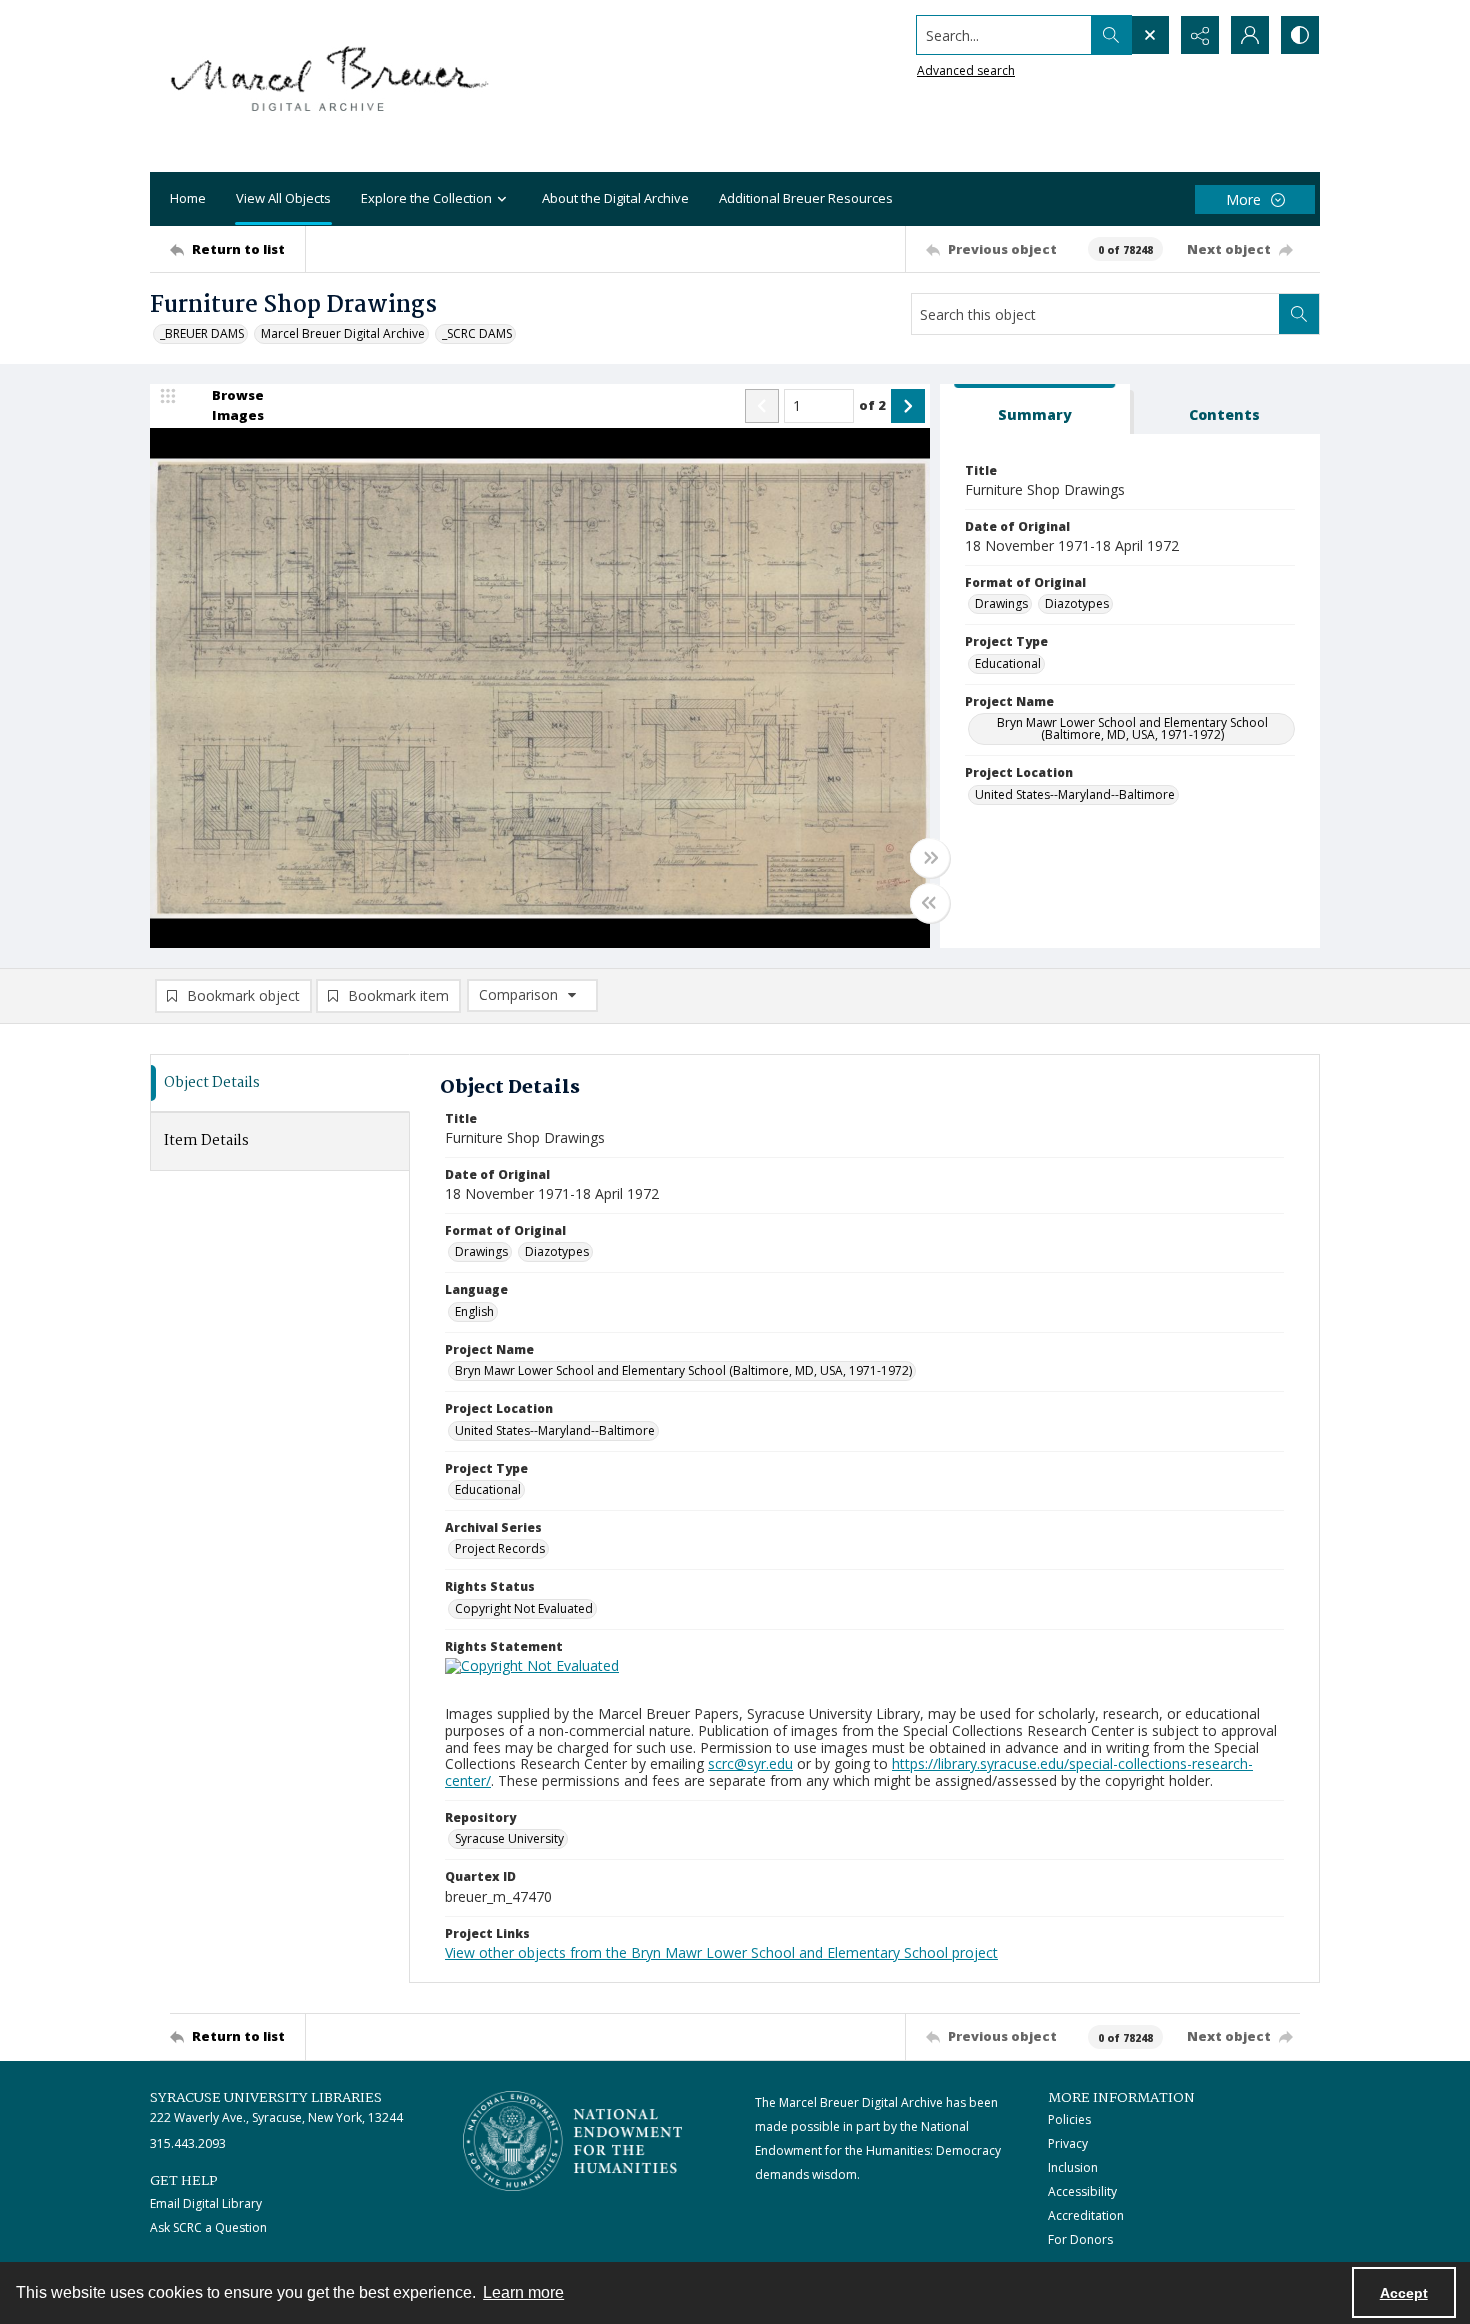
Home (188, 198)
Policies (1069, 2119)
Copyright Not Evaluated (524, 1608)
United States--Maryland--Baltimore (1075, 794)
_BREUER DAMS (202, 333)
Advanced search (966, 70)
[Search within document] (1299, 314)
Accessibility (1082, 2191)
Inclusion (1073, 2167)
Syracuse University (509, 1838)
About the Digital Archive (615, 198)
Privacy (1068, 2143)
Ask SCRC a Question (208, 2227)
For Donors (1080, 2239)
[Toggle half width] (930, 903)
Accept (1404, 2293)
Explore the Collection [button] (426, 198)
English (474, 1311)
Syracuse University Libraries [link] (266, 2098)
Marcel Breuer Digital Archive (343, 333)
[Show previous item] (762, 406)
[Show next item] (908, 406)
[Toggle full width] (930, 858)
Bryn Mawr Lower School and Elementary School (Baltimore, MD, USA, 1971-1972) (1132, 728)
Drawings (1001, 603)
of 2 (872, 405)
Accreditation (1086, 2215)
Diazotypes (1077, 603)
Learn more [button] (523, 2292)
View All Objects (283, 198)
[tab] (1035, 409)
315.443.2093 (188, 2143)
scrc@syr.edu (750, 1763)
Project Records (500, 1548)
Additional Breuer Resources (806, 198)
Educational (1008, 663)
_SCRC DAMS (477, 333)
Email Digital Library (206, 2203)
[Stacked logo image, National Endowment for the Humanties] (573, 2141)
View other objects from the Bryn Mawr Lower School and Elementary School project (721, 1952)
